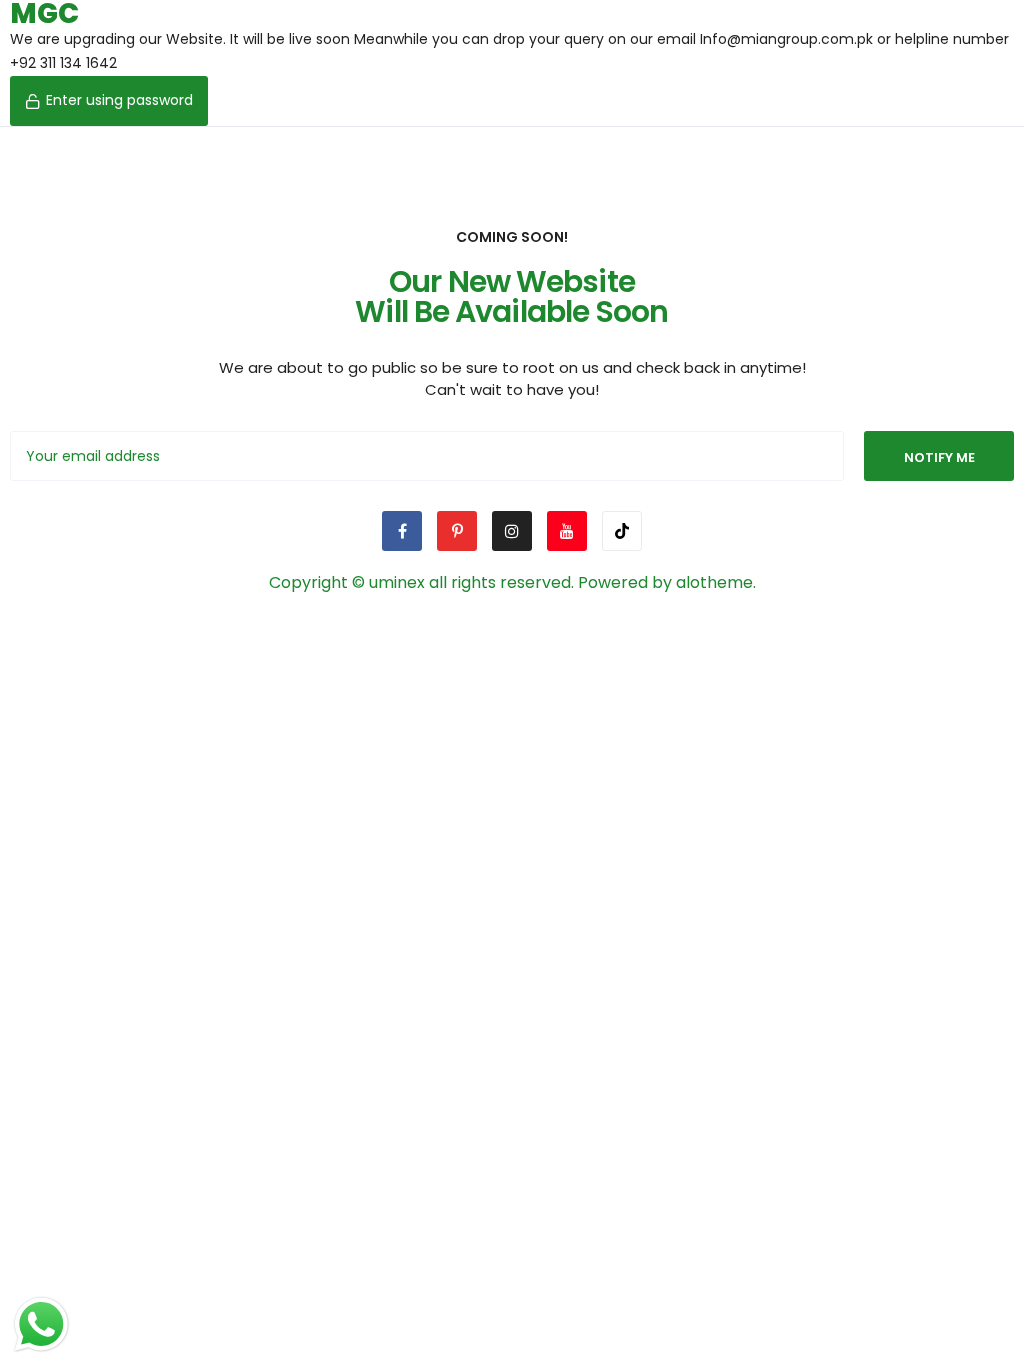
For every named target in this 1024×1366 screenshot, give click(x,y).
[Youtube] (567, 531)
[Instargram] (512, 531)
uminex (397, 582)
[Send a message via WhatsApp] (41, 1324)
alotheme (714, 582)
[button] (109, 101)
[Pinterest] (457, 531)
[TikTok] (622, 531)
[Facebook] (402, 531)
